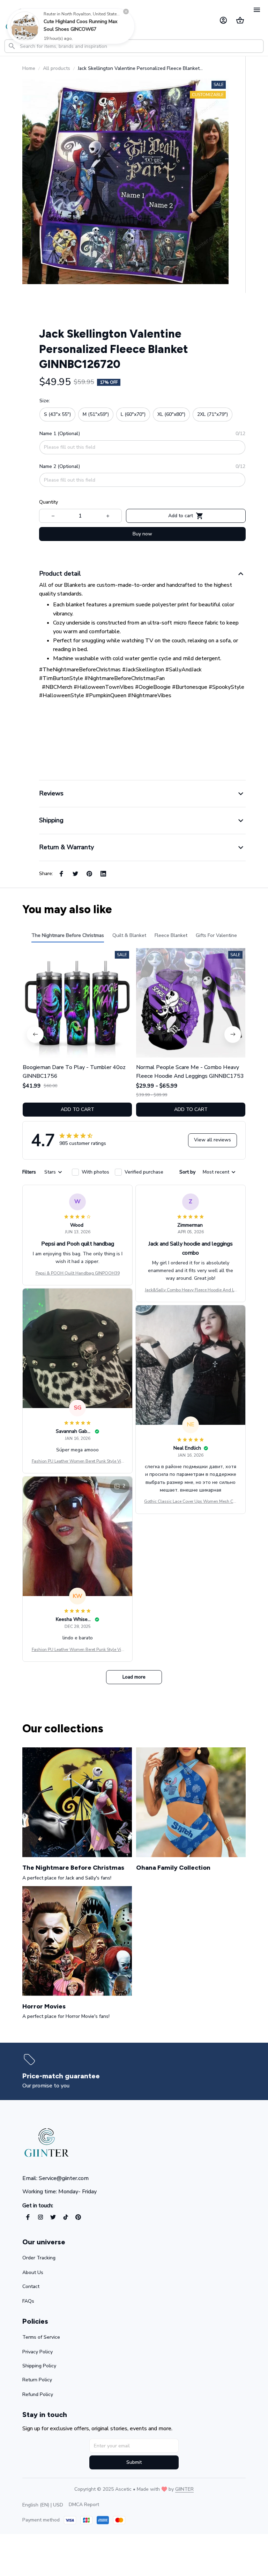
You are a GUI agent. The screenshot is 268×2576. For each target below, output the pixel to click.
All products (57, 68)
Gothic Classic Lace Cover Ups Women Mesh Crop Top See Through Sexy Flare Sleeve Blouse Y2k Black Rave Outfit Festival (191, 1502)
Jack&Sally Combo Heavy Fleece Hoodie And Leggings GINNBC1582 (191, 1290)
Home (29, 68)
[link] (25, 26)
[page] (61, 2076)
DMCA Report (84, 2505)
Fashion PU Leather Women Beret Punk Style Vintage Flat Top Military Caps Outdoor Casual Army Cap (77, 1462)
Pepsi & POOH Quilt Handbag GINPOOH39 (78, 1273)
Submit (134, 2462)
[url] (184, 2489)
